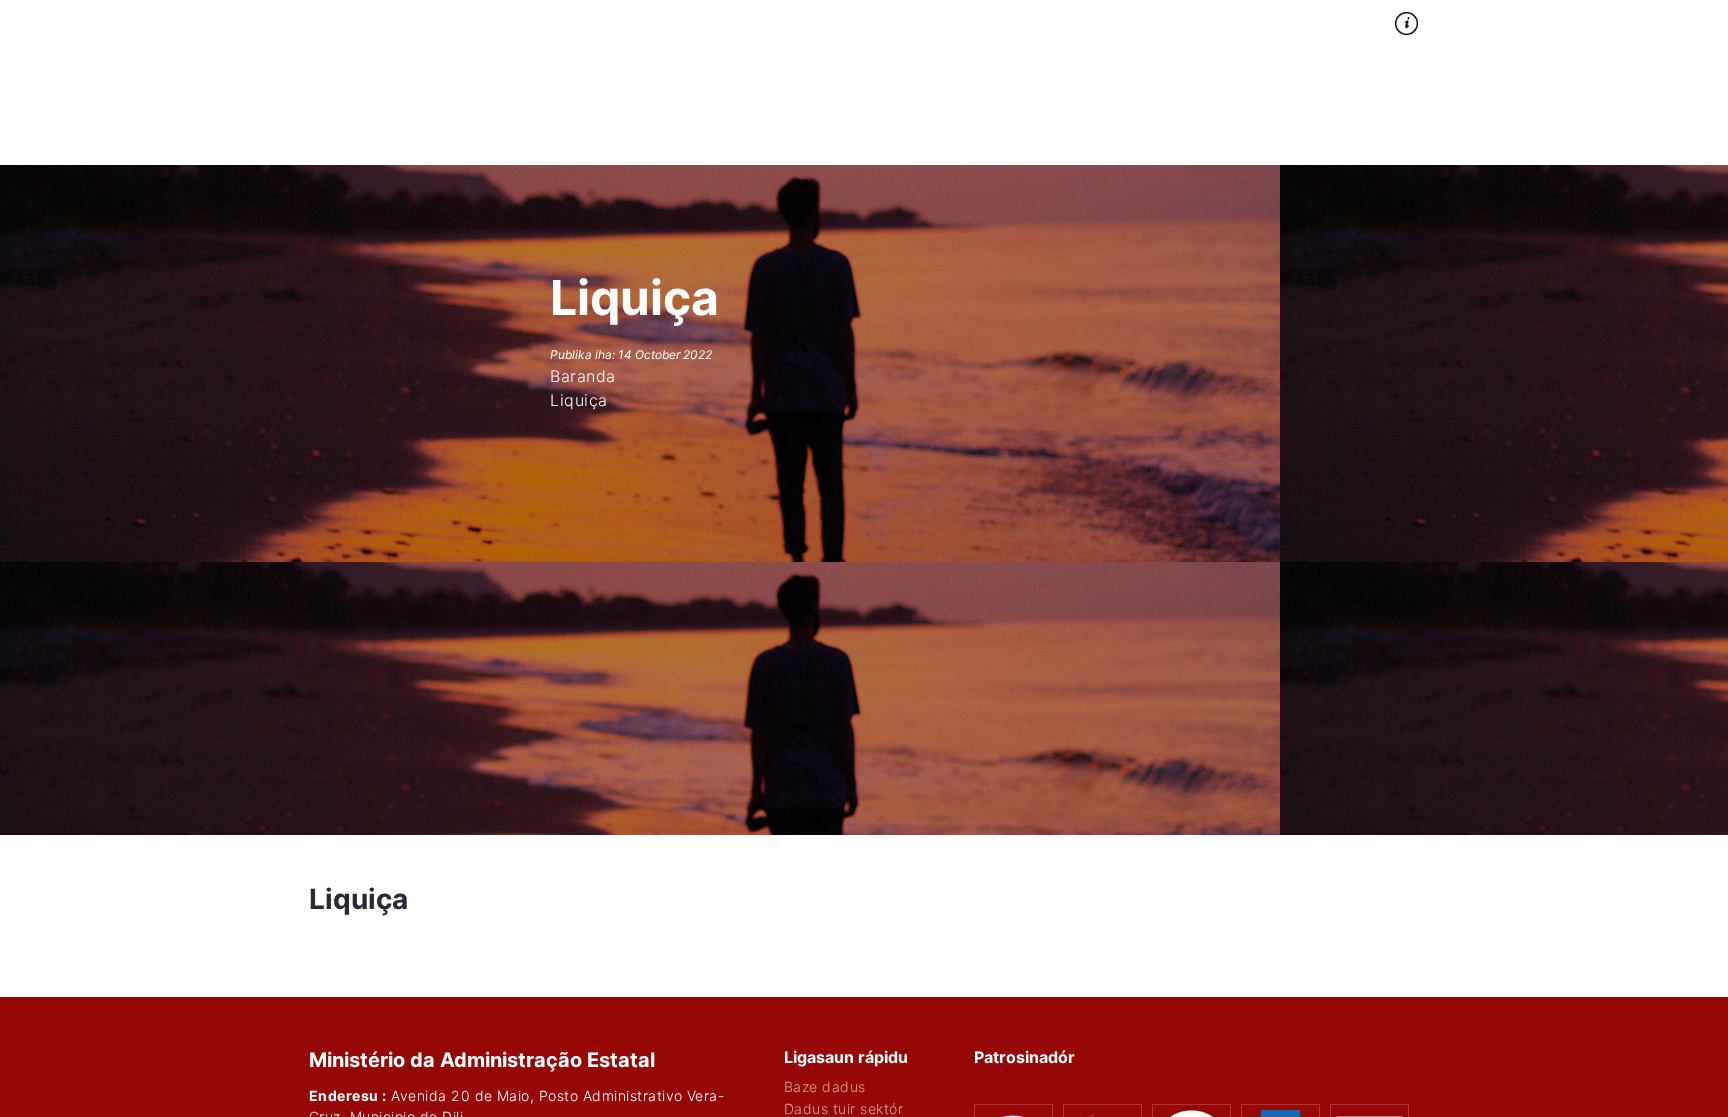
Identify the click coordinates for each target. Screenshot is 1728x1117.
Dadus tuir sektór (843, 1109)
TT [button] (1484, 20)
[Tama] (1556, 19)
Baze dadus (825, 1087)
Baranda (1116, 20)
